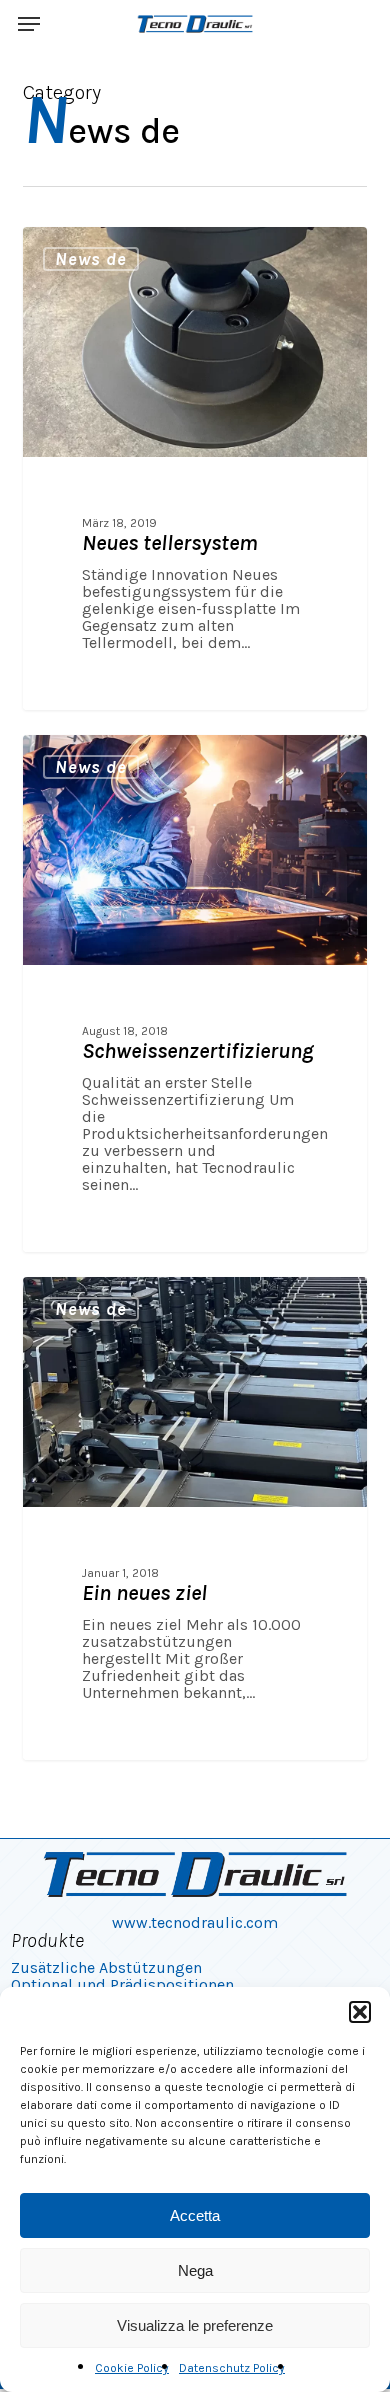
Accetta (195, 2215)
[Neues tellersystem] (194, 468)
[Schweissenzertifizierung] (194, 993)
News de (91, 259)
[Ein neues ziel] (194, 1518)
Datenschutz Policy (232, 2368)
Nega (195, 2270)
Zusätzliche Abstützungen (106, 1967)
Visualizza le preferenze (195, 2325)
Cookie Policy (132, 2368)
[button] (360, 2012)
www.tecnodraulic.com (195, 1922)
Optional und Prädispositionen (122, 1984)
